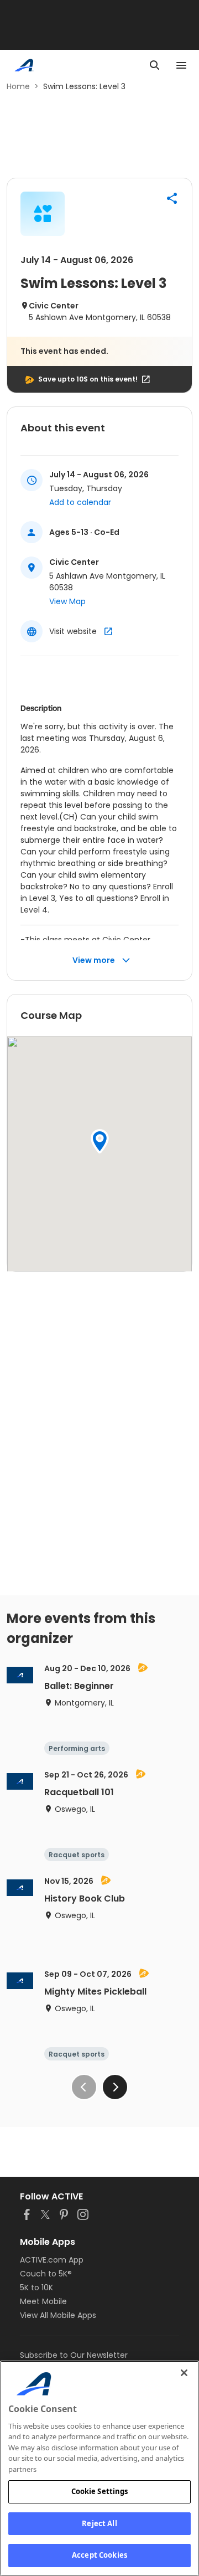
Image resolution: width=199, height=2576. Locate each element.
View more (94, 960)
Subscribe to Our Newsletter (74, 2355)
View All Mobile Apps (58, 2315)
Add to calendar (80, 502)
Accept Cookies (99, 2555)
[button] (172, 198)
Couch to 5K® (46, 2274)
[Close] (184, 2373)
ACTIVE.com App (52, 2260)
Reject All (99, 2523)
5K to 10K (36, 2288)
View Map (67, 601)
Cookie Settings (100, 2491)
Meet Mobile (43, 2301)
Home (18, 86)
